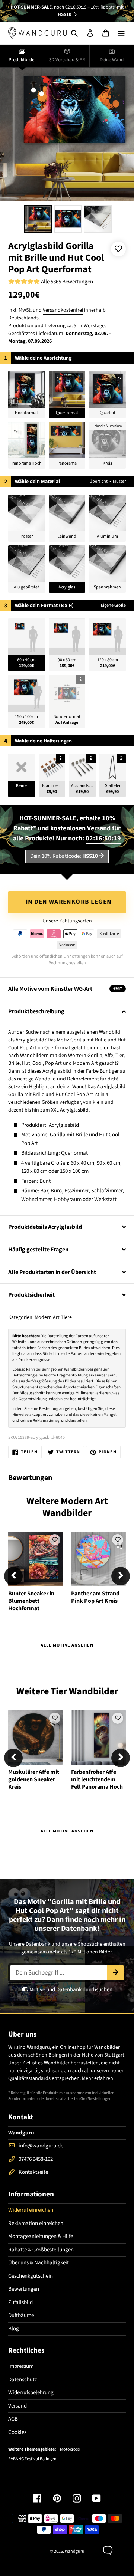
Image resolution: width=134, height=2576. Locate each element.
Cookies (17, 2432)
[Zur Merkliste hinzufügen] (118, 249)
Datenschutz (23, 2380)
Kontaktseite (33, 2172)
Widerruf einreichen (31, 2210)
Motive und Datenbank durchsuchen (70, 1990)
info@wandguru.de (41, 2146)
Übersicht (98, 481)
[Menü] (121, 33)
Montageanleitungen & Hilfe (41, 2236)
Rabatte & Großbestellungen (41, 2250)
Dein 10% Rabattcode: (64, 856)
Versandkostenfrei (63, 310)
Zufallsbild (20, 2302)
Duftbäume (21, 2315)
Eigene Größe (113, 605)
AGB (13, 2419)
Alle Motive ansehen (67, 1645)
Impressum (21, 2366)
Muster (119, 481)
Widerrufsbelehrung (31, 2393)
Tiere (66, 1317)
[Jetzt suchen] (116, 1973)
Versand (17, 2406)
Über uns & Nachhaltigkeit (39, 2263)
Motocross (70, 2449)
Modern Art (47, 1317)
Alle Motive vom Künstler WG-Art (65, 989)
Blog (14, 2329)
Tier (59, 1691)
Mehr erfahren (98, 2078)
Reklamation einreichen (36, 2223)
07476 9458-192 (36, 2159)
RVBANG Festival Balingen (32, 2459)
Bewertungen (24, 2289)
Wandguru (75, 2551)
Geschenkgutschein (31, 2276)
